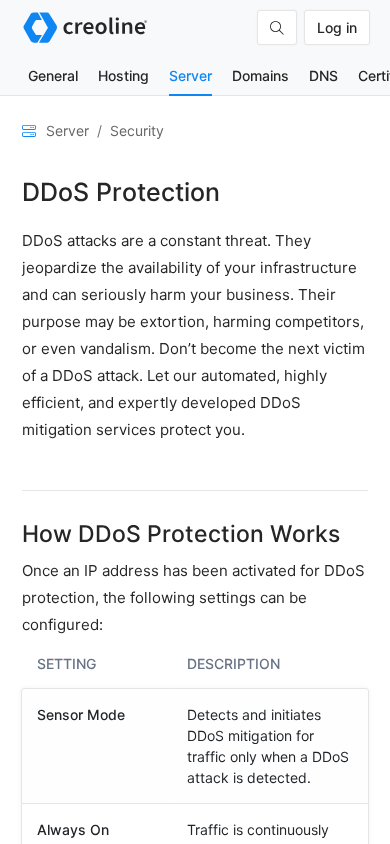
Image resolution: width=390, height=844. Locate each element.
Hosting (123, 75)
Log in (337, 27)
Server (190, 75)
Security (137, 130)
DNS (323, 75)
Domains (260, 75)
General (53, 75)
